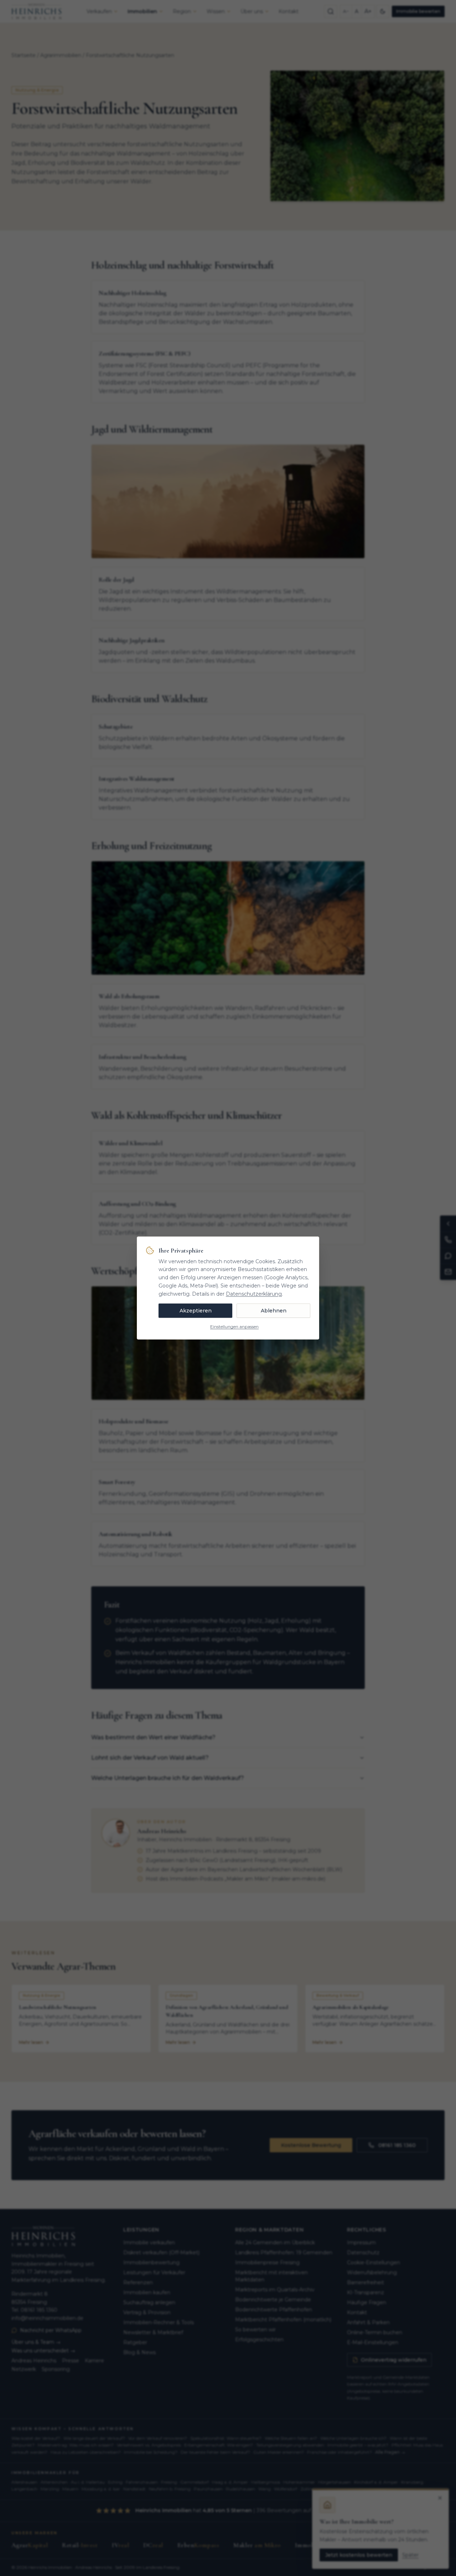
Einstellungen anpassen (234, 1327)
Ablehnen (274, 1311)
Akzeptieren (196, 1311)
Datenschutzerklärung (254, 1294)
